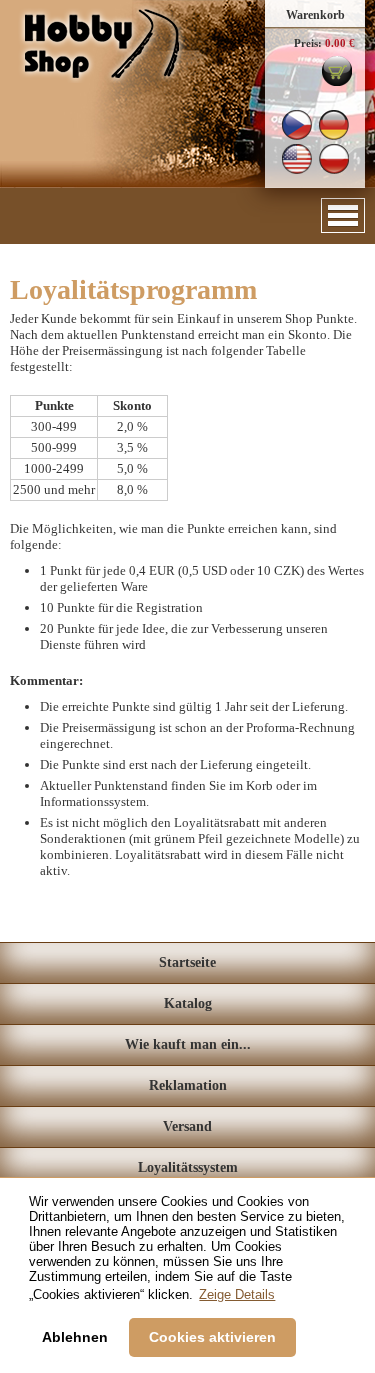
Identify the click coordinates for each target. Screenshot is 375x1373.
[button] (343, 215)
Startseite (187, 962)
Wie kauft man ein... (188, 1044)
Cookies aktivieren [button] (212, 1337)
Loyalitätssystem (188, 1167)
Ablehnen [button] (75, 1337)
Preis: (308, 43)
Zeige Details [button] (237, 1294)
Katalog (188, 1003)
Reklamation (188, 1085)
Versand (187, 1126)
